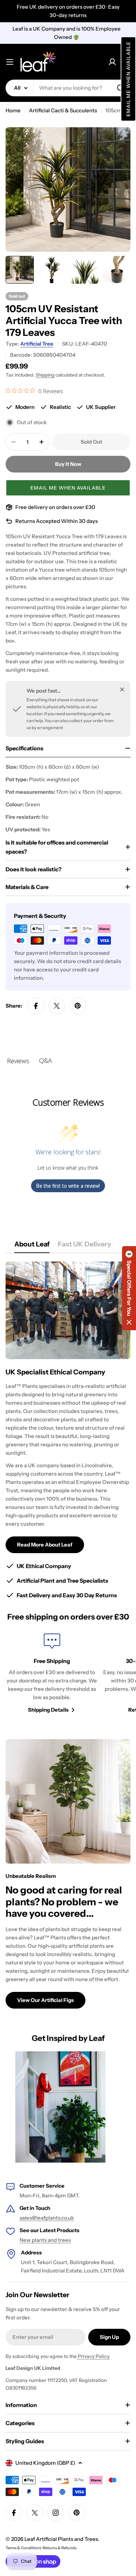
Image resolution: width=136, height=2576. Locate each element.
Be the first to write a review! (68, 1186)
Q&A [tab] (46, 1060)
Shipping (45, 375)
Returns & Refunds (60, 2548)
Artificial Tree (37, 344)
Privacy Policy (93, 2356)
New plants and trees (45, 2240)
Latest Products (60, 2230)
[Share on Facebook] (36, 1006)
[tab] (32, 1246)
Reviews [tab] (18, 1061)
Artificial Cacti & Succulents (63, 110)
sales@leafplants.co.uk (47, 2218)
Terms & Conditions (23, 2548)
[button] (128, 79)
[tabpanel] (68, 1431)
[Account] (112, 62)
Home (13, 110)
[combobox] (68, 88)
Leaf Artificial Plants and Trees (61, 2539)
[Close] (122, 689)
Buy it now (68, 464)
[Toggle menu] (10, 62)
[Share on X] (57, 1006)
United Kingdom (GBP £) (45, 2463)
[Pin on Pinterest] (78, 1006)
